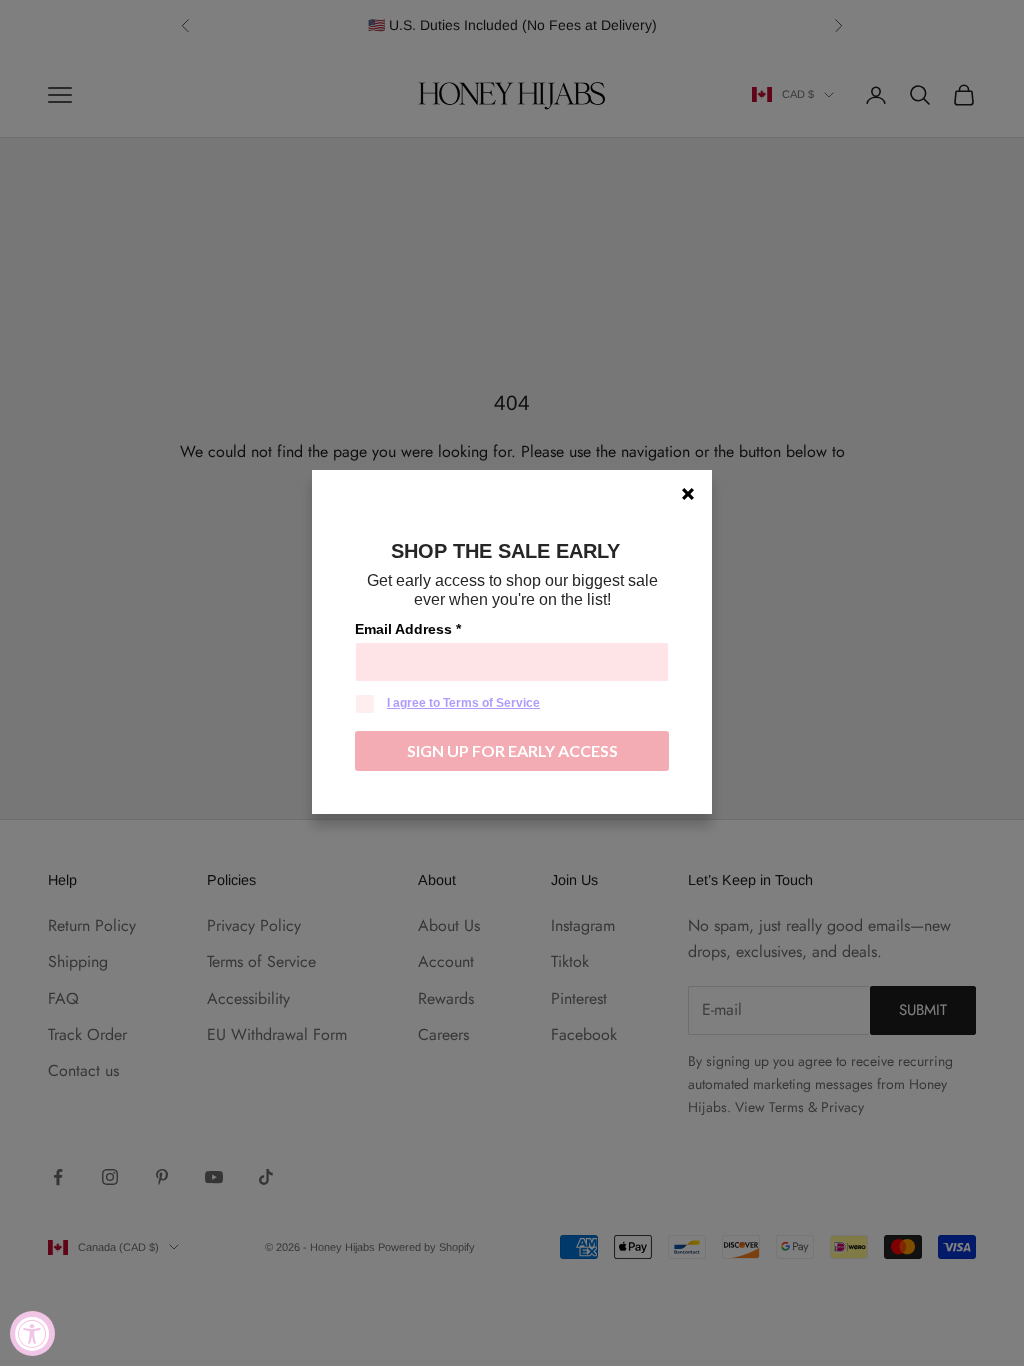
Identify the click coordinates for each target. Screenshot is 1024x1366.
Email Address (408, 629)
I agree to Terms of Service (463, 703)
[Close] (688, 494)
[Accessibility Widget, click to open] (32, 1333)
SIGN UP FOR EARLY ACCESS (512, 750)
